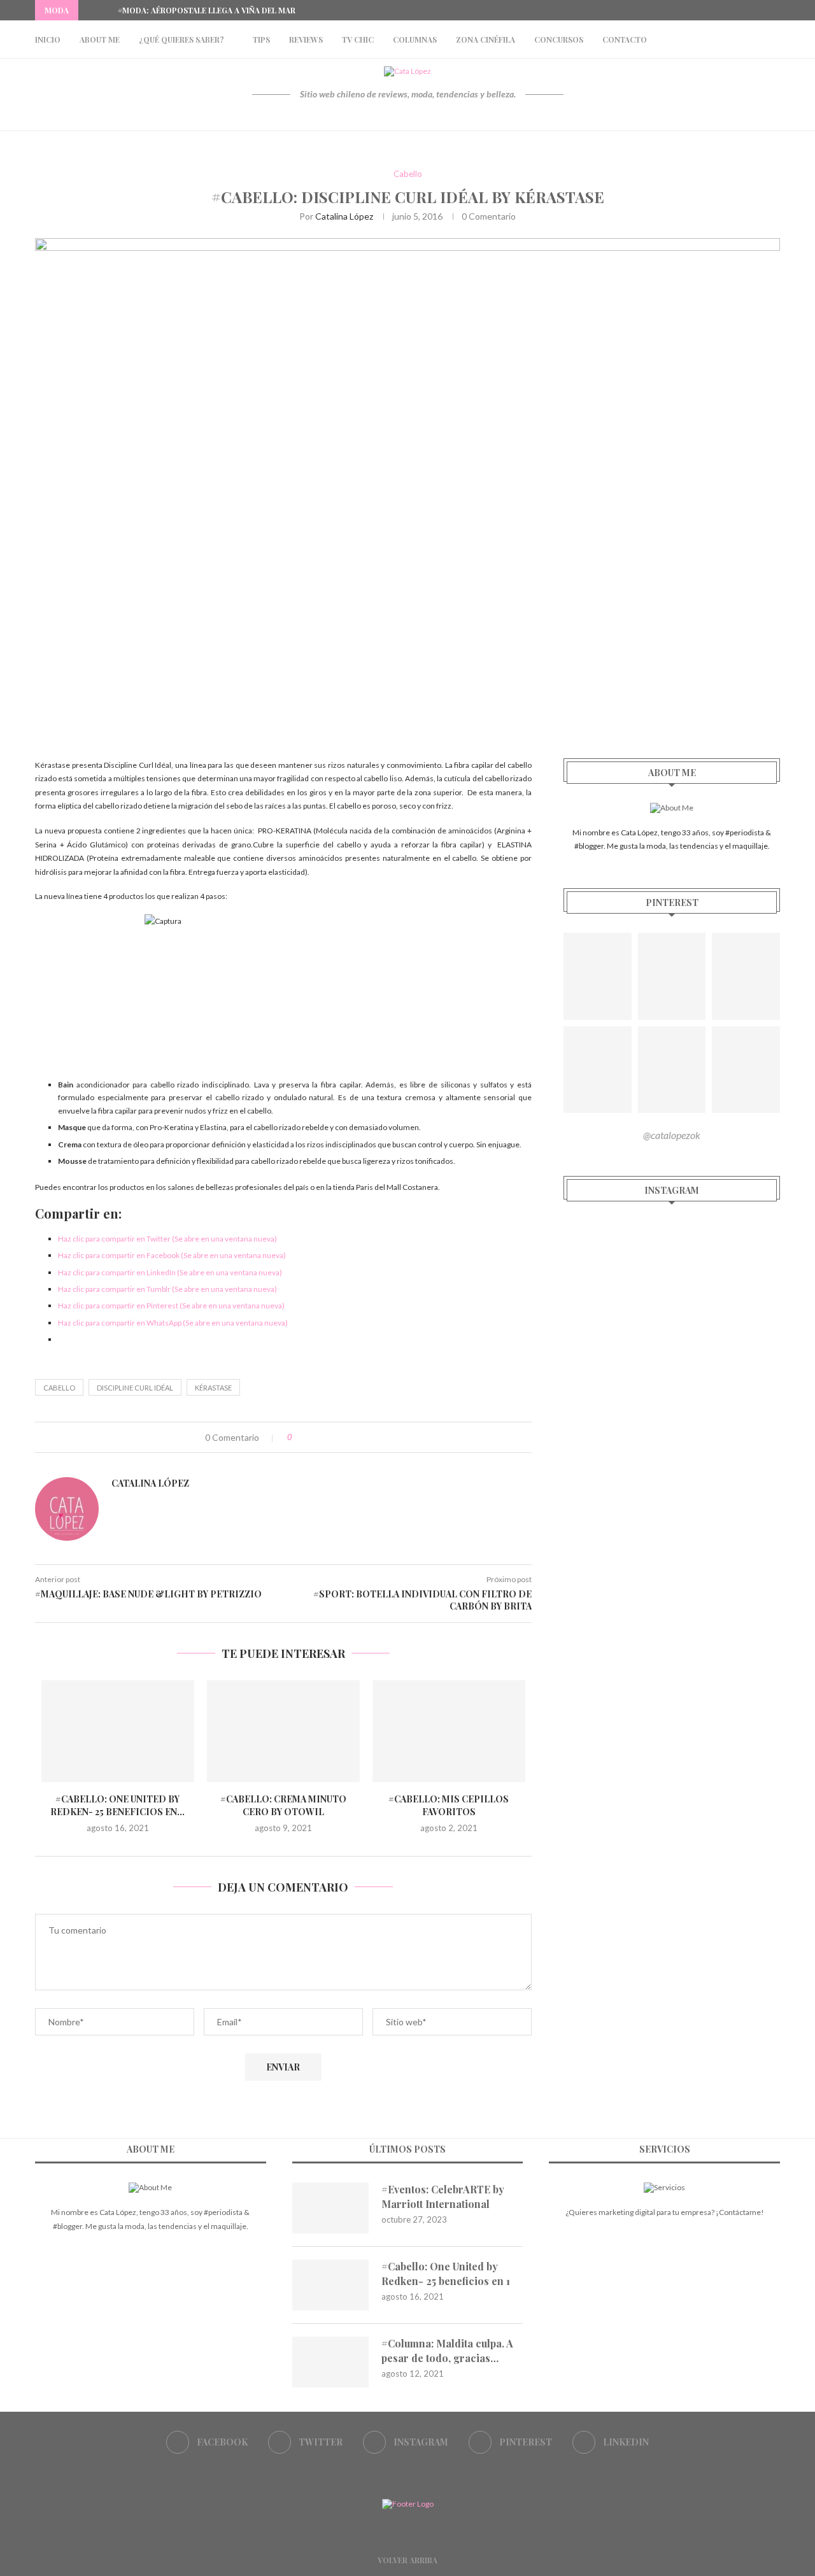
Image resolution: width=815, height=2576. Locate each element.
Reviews (306, 39)
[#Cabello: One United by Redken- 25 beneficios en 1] (118, 1731)
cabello (59, 1388)
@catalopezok (672, 1135)
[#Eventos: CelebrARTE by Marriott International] (330, 2208)
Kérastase (213, 1388)
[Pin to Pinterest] (341, 1437)
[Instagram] (748, 10)
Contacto (625, 39)
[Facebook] (718, 10)
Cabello (408, 174)
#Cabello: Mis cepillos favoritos (449, 1805)
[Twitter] (733, 10)
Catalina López (344, 216)
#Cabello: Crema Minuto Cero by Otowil (283, 1805)
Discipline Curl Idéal (135, 1388)
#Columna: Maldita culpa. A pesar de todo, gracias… (447, 2350)
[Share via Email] (354, 1437)
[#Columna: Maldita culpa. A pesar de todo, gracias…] (330, 2362)
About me (100, 39)
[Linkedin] (777, 10)
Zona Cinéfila (485, 39)
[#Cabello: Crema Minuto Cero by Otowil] (283, 1731)
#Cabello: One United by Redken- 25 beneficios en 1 (446, 2273)
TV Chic (358, 39)
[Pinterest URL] (598, 976)
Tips (261, 39)
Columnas (415, 39)
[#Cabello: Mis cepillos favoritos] (449, 1731)
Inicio (48, 39)
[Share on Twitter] (328, 1437)
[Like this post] (299, 1437)
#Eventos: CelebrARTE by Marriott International (443, 2196)
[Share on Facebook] (314, 1437)
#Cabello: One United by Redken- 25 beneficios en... (117, 1805)
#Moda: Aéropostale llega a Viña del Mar (207, 10)
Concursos (559, 39)
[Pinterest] (762, 10)
